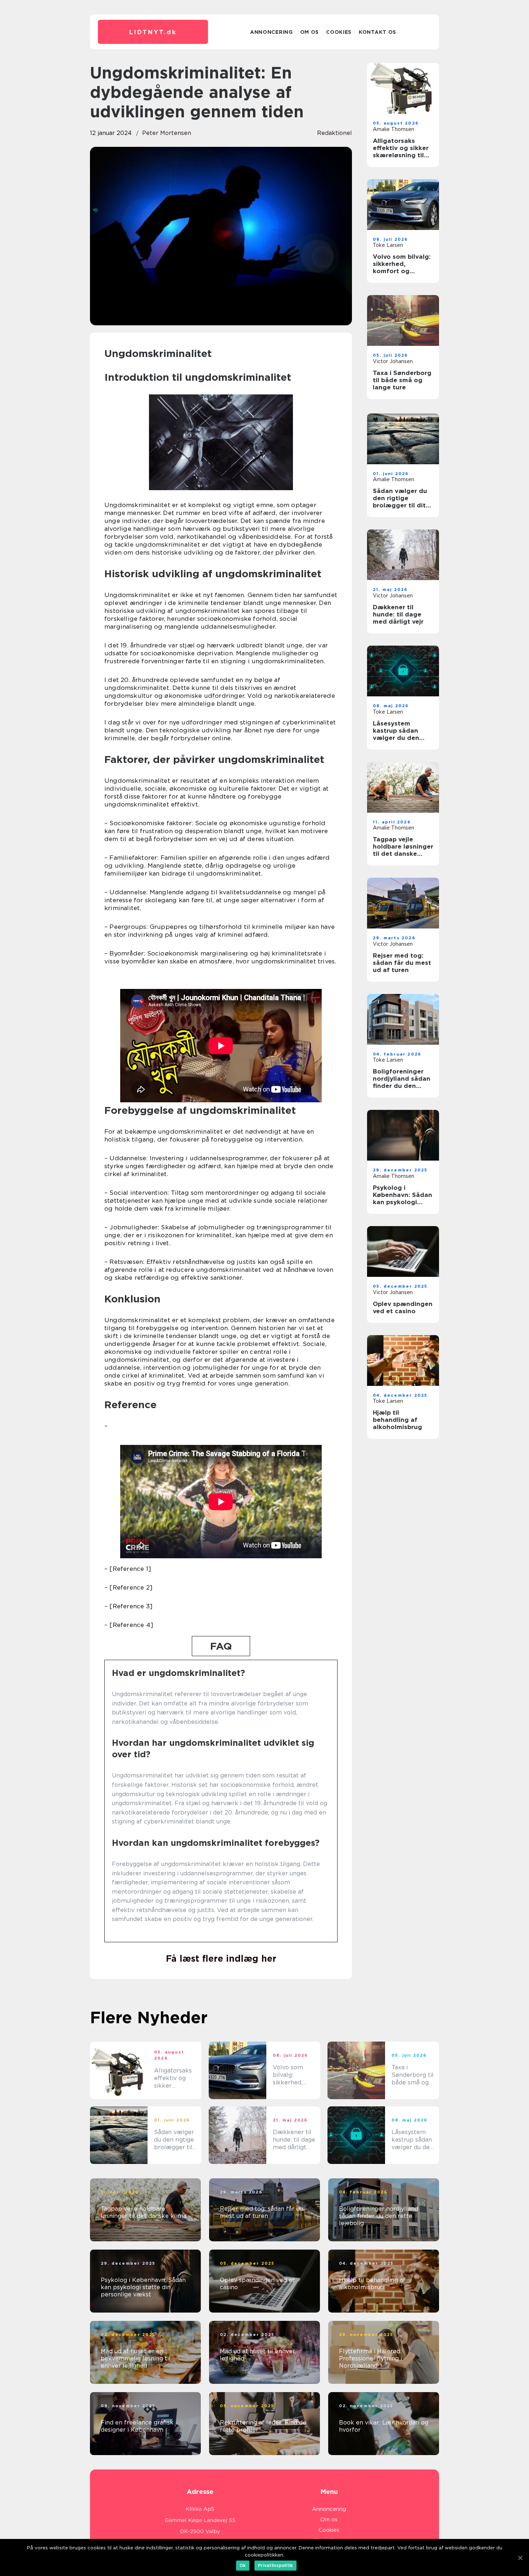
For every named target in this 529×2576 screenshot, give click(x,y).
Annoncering (272, 32)
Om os (310, 32)
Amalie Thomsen (394, 129)
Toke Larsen (388, 245)
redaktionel (334, 133)
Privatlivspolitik (275, 2565)
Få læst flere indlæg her (221, 1958)
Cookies (339, 32)
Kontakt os (377, 32)
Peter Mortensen (167, 133)
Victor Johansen (393, 361)
